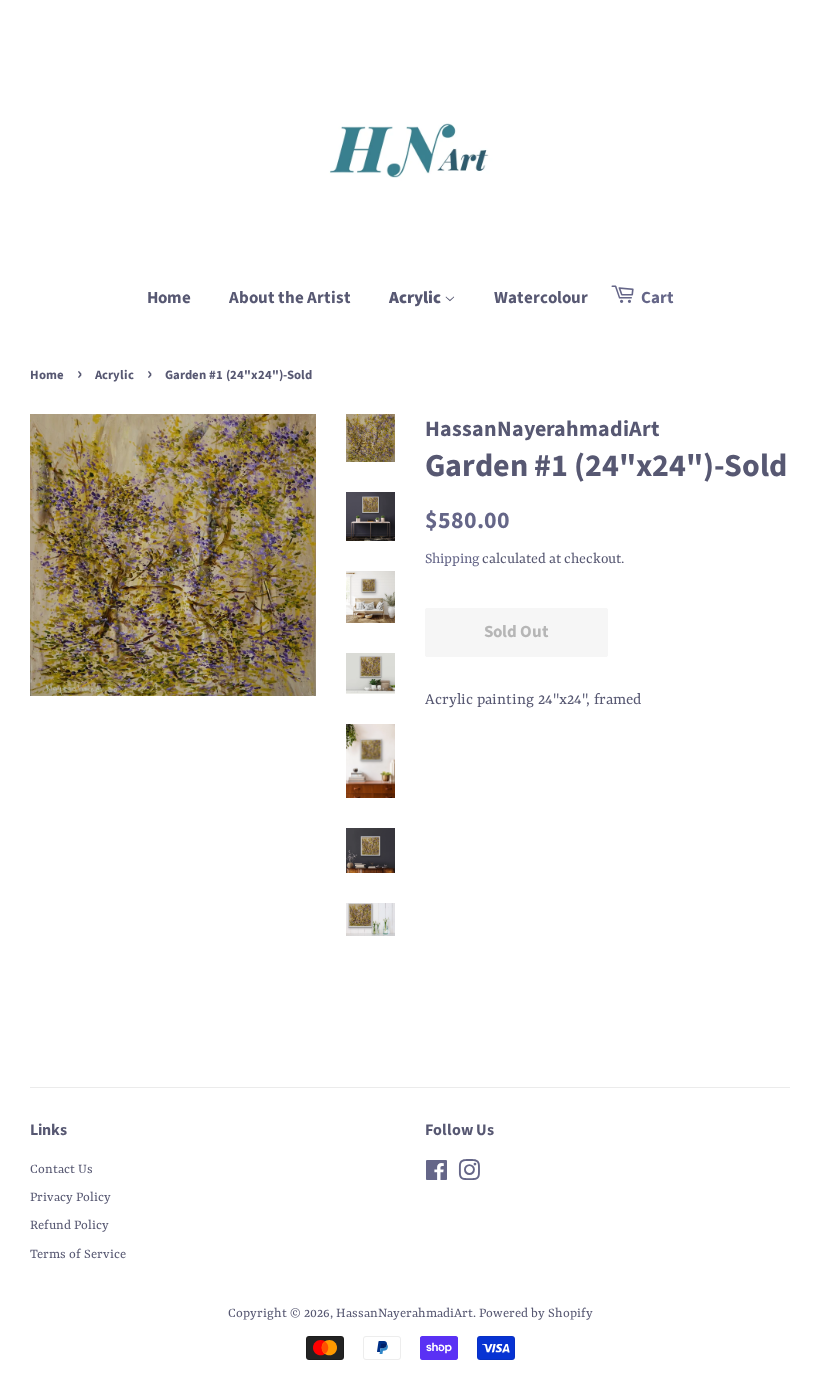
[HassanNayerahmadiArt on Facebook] (436, 1175)
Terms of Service (78, 1254)
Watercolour (541, 298)
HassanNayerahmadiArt (404, 1313)
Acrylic (416, 298)
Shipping (452, 559)
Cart (656, 298)
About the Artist (290, 298)
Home (169, 298)
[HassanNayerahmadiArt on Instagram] (469, 1175)
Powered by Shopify (536, 1313)
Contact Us (61, 1169)
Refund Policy (69, 1225)
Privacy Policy (70, 1197)
